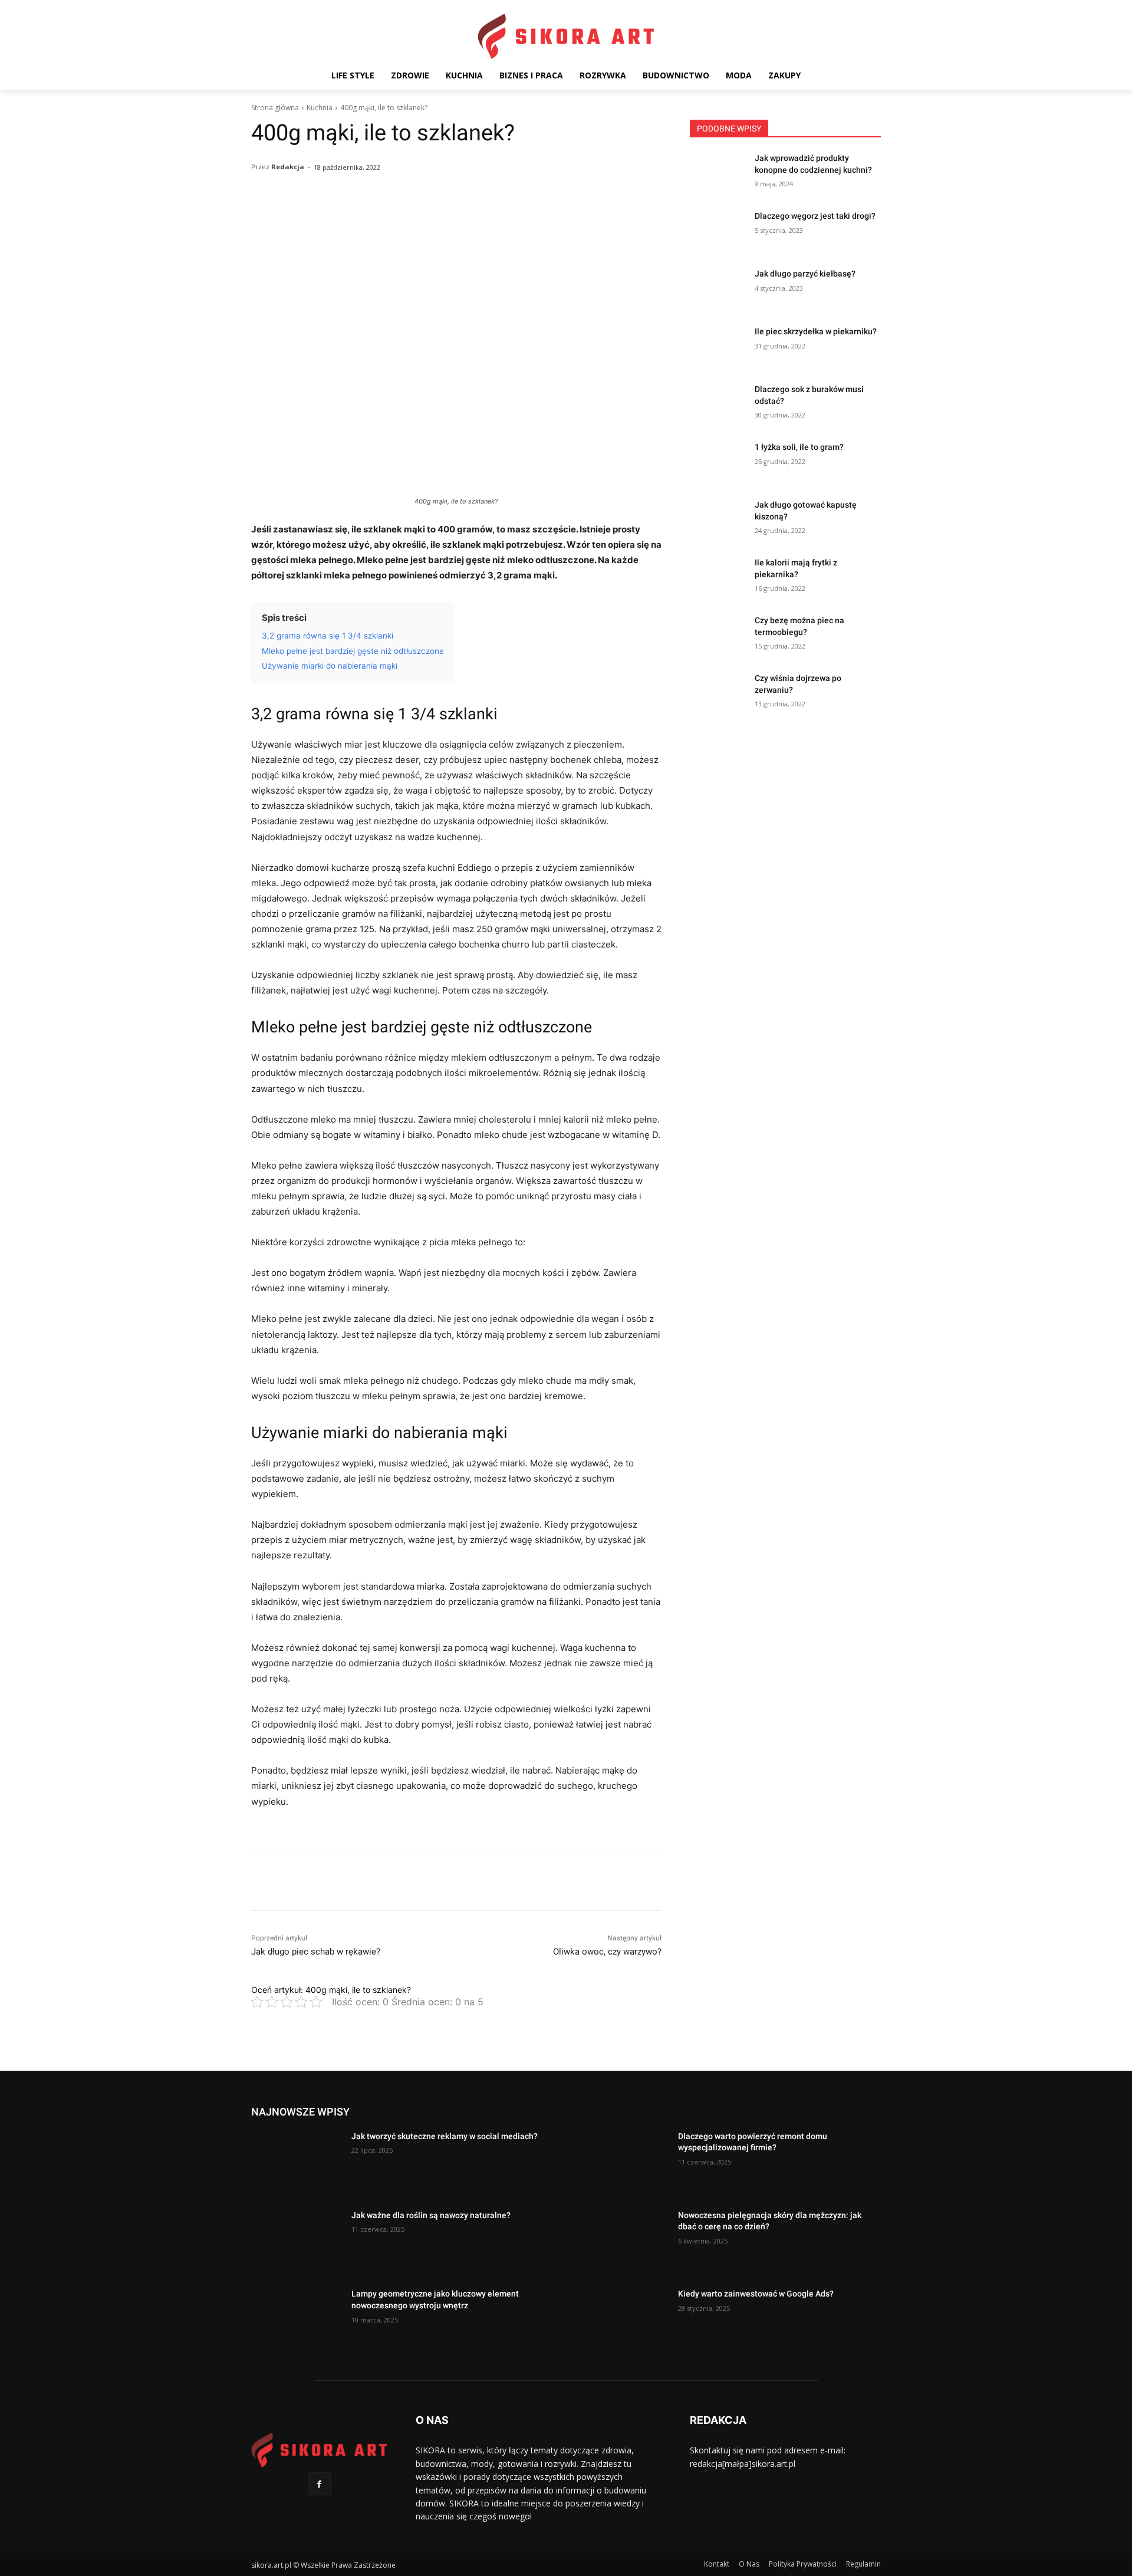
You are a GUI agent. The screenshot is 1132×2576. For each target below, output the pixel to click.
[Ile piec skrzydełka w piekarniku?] (718, 346)
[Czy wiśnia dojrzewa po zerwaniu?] (718, 693)
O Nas (749, 2564)
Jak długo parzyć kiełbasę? (805, 274)
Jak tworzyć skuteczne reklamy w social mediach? (445, 2136)
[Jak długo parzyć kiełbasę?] (718, 288)
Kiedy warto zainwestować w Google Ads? (756, 2294)
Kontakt (717, 2564)
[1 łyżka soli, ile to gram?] (718, 462)
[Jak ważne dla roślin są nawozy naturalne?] (297, 2242)
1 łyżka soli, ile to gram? (799, 447)
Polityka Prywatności (803, 2564)
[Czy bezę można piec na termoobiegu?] (718, 635)
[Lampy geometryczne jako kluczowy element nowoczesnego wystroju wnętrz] (297, 2320)
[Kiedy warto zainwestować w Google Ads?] (623, 2320)
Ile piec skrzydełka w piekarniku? (816, 331)
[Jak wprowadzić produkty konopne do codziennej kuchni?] (718, 173)
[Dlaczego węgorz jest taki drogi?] (718, 231)
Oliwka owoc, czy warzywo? (607, 1952)
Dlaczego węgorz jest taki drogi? (815, 216)
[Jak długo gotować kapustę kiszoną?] (718, 519)
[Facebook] (319, 2484)
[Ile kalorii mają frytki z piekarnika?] (718, 577)
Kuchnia (320, 108)
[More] (554, 218)
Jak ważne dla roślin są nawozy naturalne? (431, 2215)
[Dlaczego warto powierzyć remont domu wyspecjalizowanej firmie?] (623, 2163)
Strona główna (275, 108)
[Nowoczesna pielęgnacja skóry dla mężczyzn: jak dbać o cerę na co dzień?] (623, 2242)
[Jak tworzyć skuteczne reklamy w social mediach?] (297, 2163)
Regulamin (863, 2564)
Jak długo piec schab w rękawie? (316, 1952)
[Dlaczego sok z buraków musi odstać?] (718, 404)
